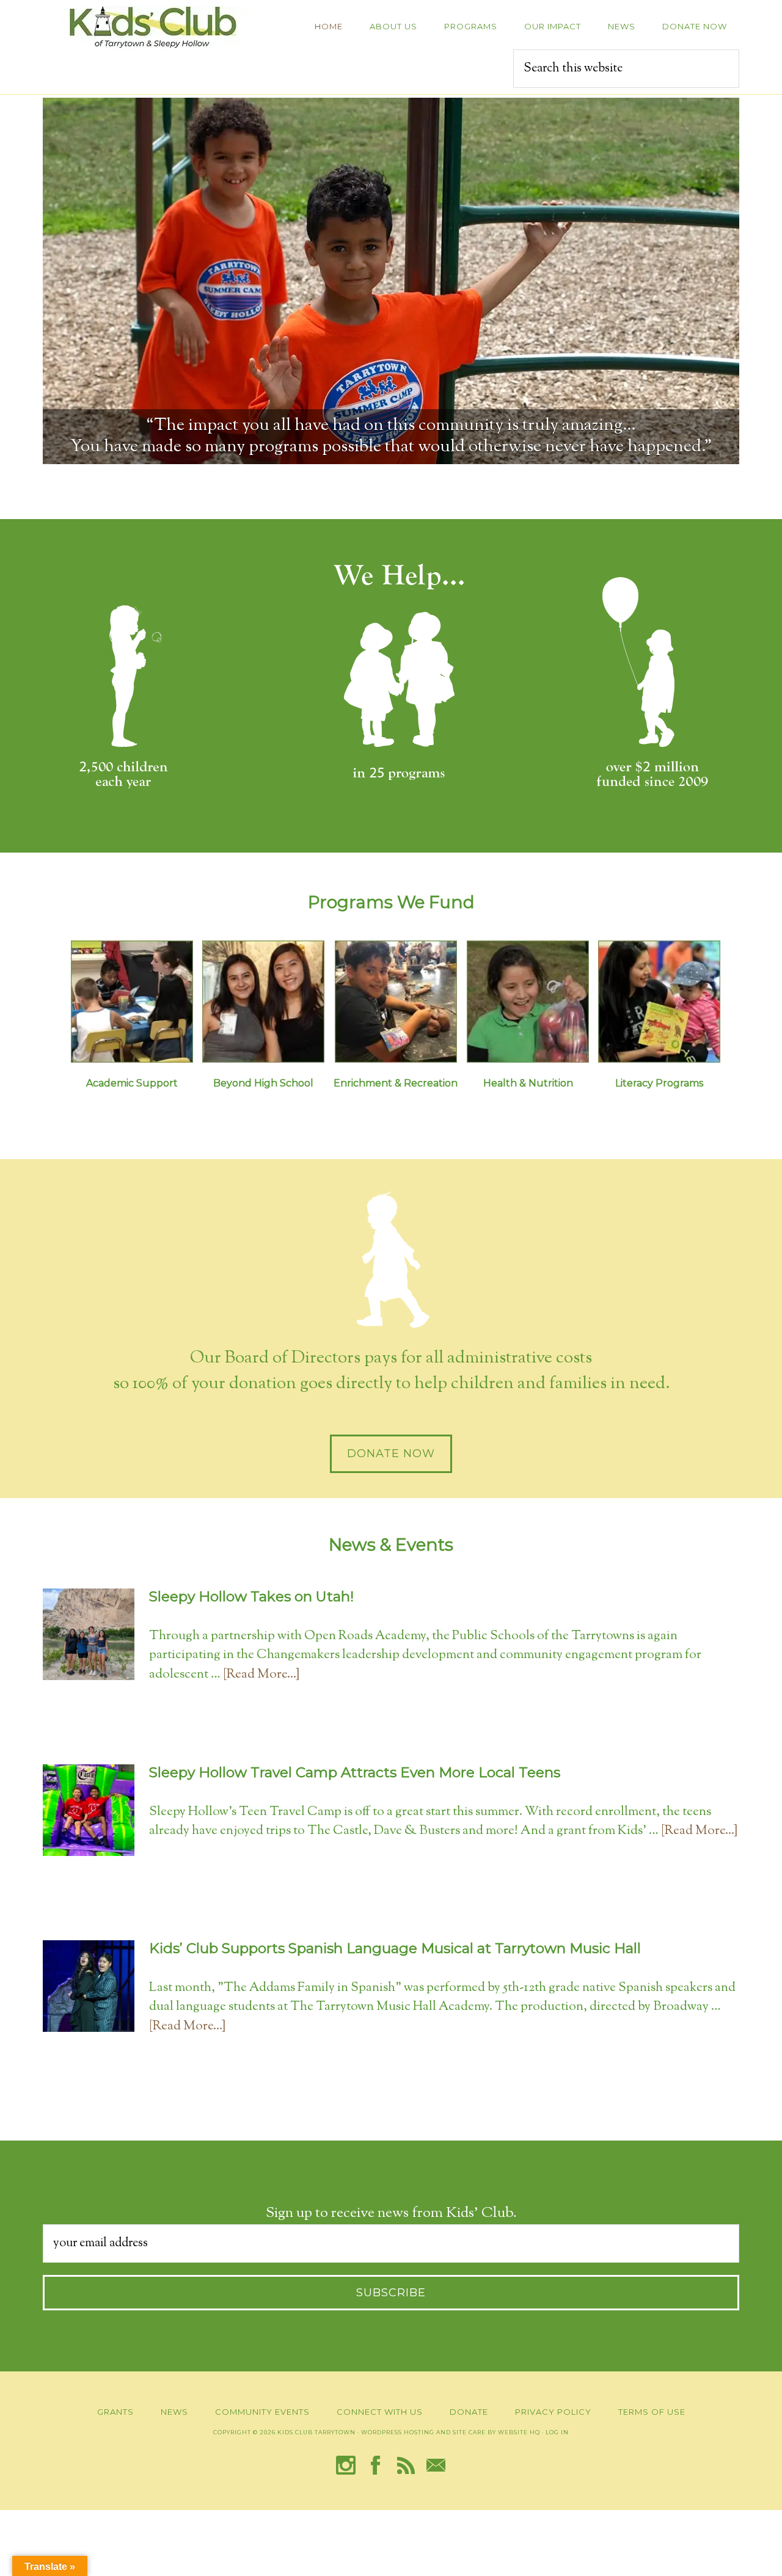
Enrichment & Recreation (396, 1083)
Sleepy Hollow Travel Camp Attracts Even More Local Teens (355, 1772)
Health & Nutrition (528, 1083)
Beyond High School (263, 1083)
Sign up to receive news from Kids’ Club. (391, 2213)
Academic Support (132, 1083)
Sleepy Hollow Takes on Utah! (251, 1596)
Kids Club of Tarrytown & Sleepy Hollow (153, 27)
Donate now (391, 1454)
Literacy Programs (659, 1083)
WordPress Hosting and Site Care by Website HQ (451, 2432)
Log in (557, 2432)
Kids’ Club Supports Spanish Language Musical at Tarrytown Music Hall (395, 1948)
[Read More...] (261, 1675)
